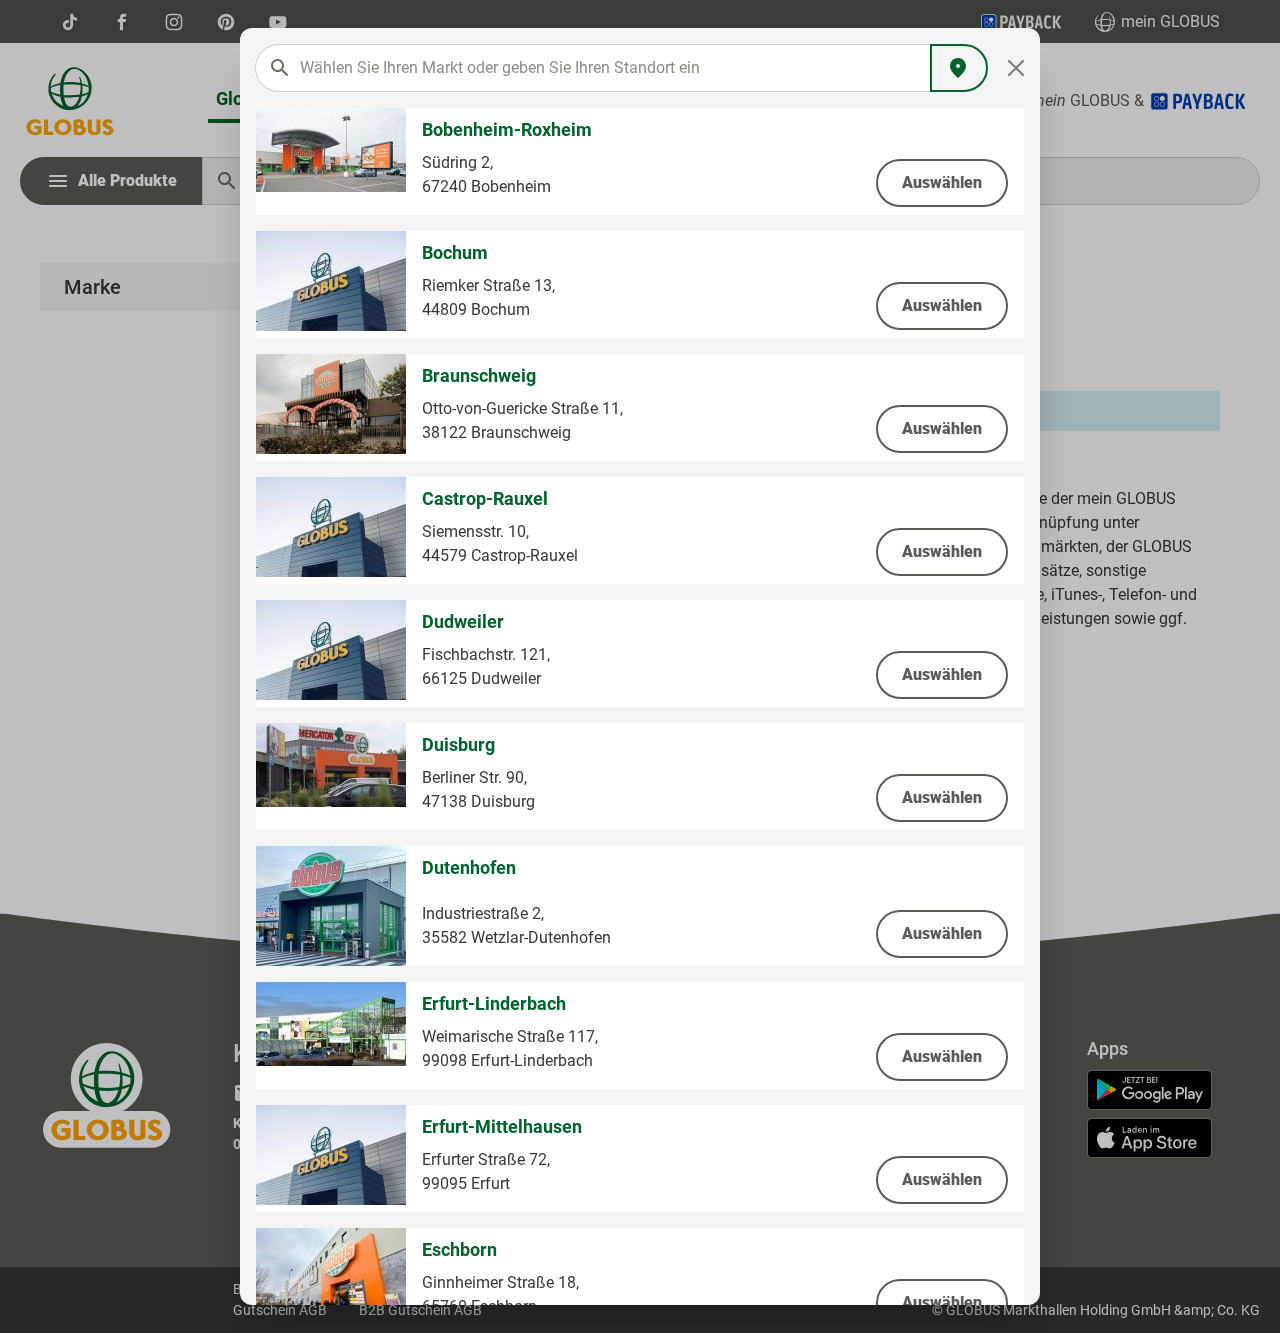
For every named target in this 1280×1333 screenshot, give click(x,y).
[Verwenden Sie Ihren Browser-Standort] (959, 68)
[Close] (1016, 68)
